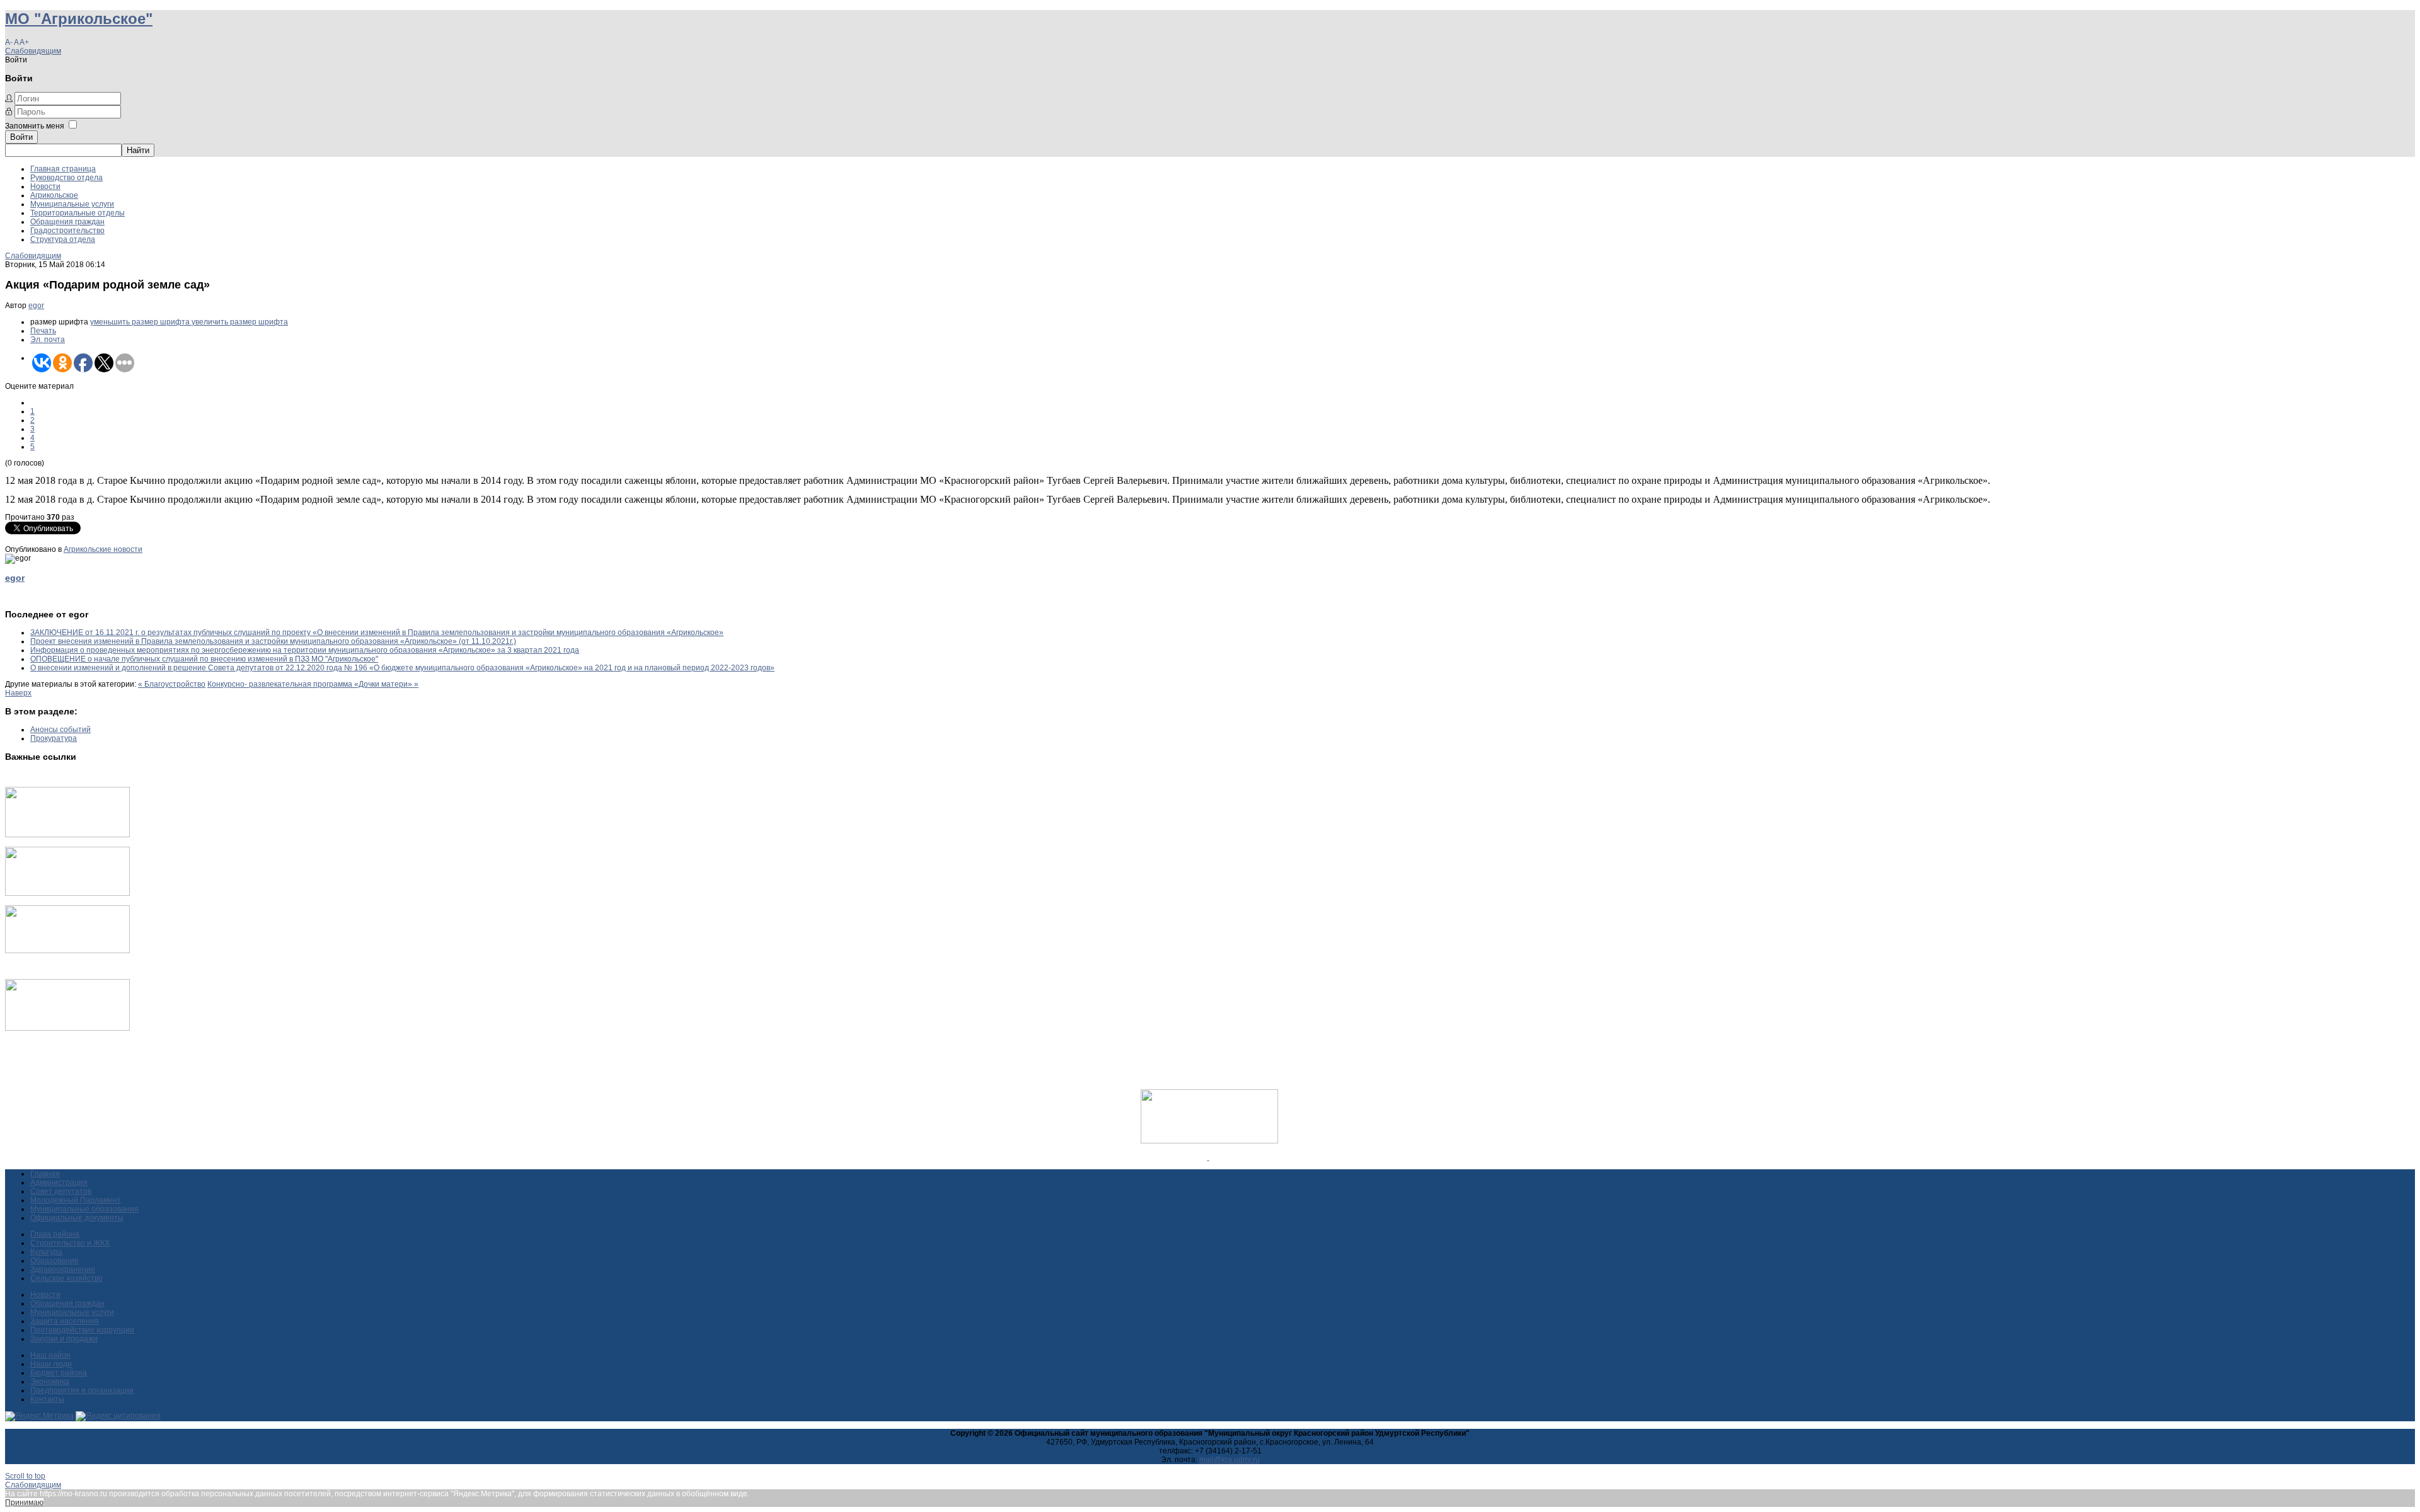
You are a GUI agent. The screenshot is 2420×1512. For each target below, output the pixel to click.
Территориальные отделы (78, 213)
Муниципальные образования (84, 1209)
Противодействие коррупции (82, 1330)
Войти (21, 137)
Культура (46, 1252)
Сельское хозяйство (66, 1278)
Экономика (50, 1382)
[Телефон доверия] (67, 1028)
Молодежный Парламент (76, 1200)
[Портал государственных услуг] (67, 835)
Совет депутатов (61, 1191)
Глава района (55, 1234)
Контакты (47, 1399)
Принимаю (24, 1503)
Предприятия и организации (82, 1390)
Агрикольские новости (103, 549)
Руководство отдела (66, 178)
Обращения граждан (67, 222)
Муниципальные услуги (72, 204)
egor (36, 306)
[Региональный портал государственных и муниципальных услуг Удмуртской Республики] (67, 893)
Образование (55, 1261)
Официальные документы (77, 1218)
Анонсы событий (60, 730)
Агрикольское (54, 195)
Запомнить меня (35, 126)
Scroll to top (25, 1476)
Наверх (18, 693)
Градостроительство (67, 231)
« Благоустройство (172, 684)
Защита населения (65, 1321)
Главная (45, 1174)
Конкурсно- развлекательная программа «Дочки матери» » (313, 684)
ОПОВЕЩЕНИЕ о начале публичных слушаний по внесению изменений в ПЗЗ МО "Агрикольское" (204, 659)
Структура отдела (63, 239)
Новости (45, 186)
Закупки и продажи (64, 1339)
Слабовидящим (33, 51)
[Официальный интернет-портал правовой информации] (1208, 1157)
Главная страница (63, 169)
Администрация (59, 1183)
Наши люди (51, 1364)
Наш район (50, 1355)
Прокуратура (54, 738)
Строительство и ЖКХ (70, 1243)
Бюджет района (59, 1373)
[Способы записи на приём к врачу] (67, 951)
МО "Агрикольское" (79, 19)
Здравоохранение (63, 1269)
